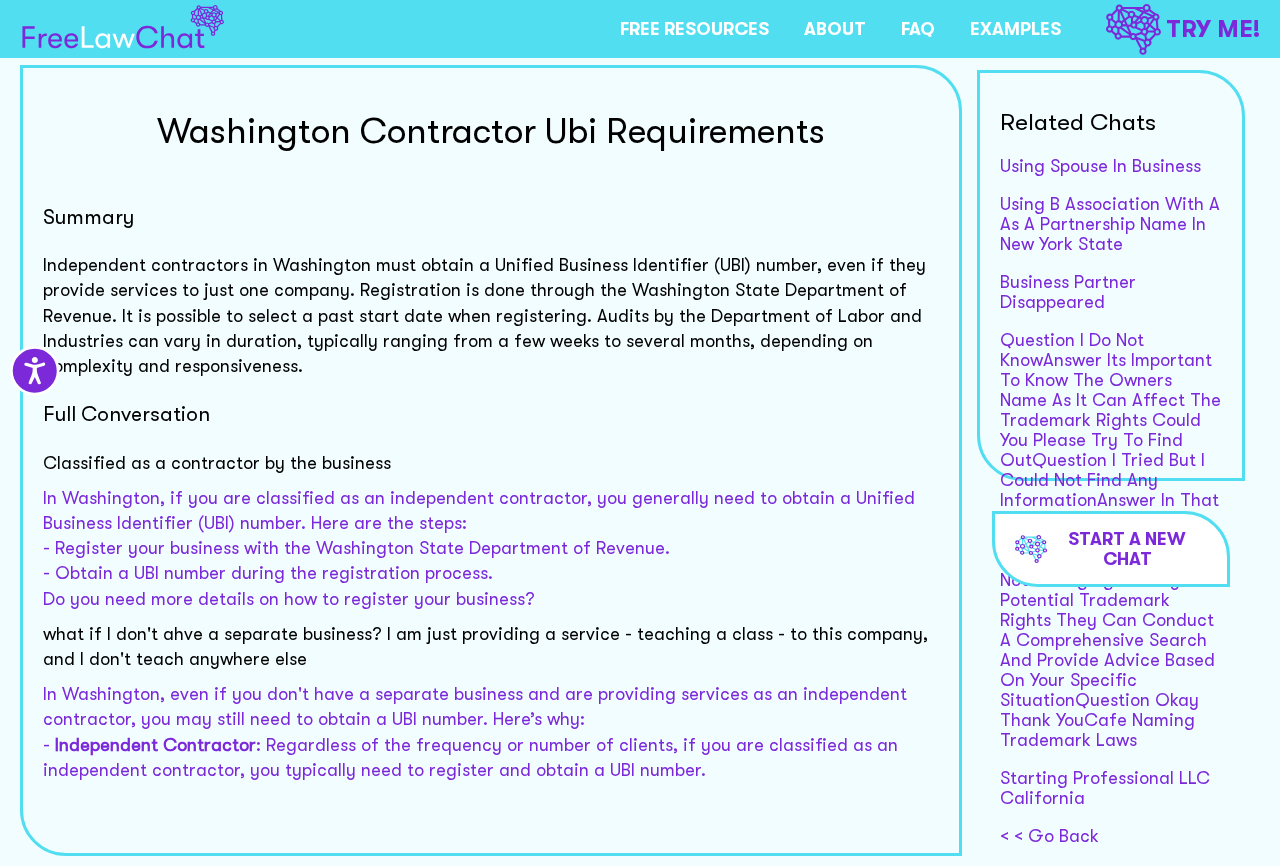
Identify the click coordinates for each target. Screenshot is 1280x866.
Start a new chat (1127, 549)
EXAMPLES (1015, 29)
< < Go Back (1049, 836)
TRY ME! (1213, 29)
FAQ (918, 29)
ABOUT (835, 29)
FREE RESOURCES (694, 29)
